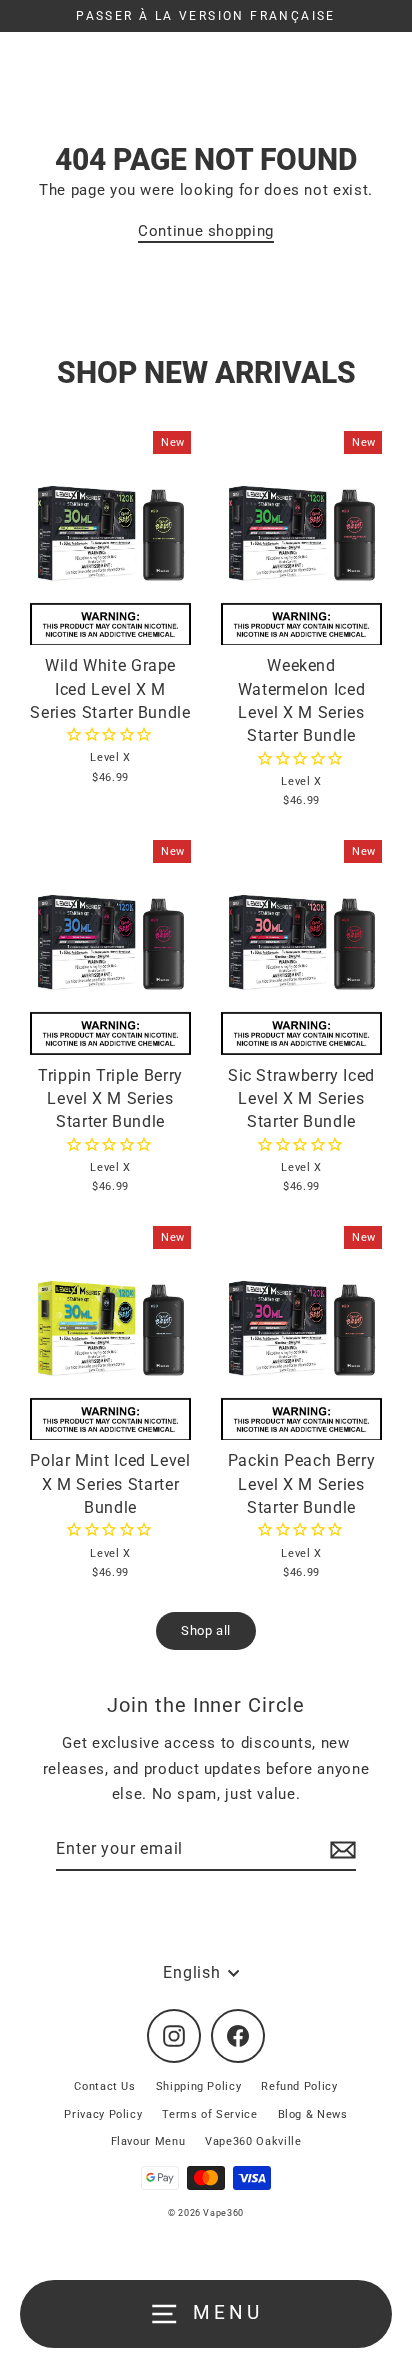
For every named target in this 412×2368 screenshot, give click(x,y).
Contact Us (104, 2086)
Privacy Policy (103, 2114)
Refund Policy (299, 2086)
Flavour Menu (148, 2141)
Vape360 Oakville (253, 2141)
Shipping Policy (199, 2086)
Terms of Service (209, 2114)
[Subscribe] (340, 1850)
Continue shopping (206, 231)
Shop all (206, 1630)
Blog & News (313, 2114)
